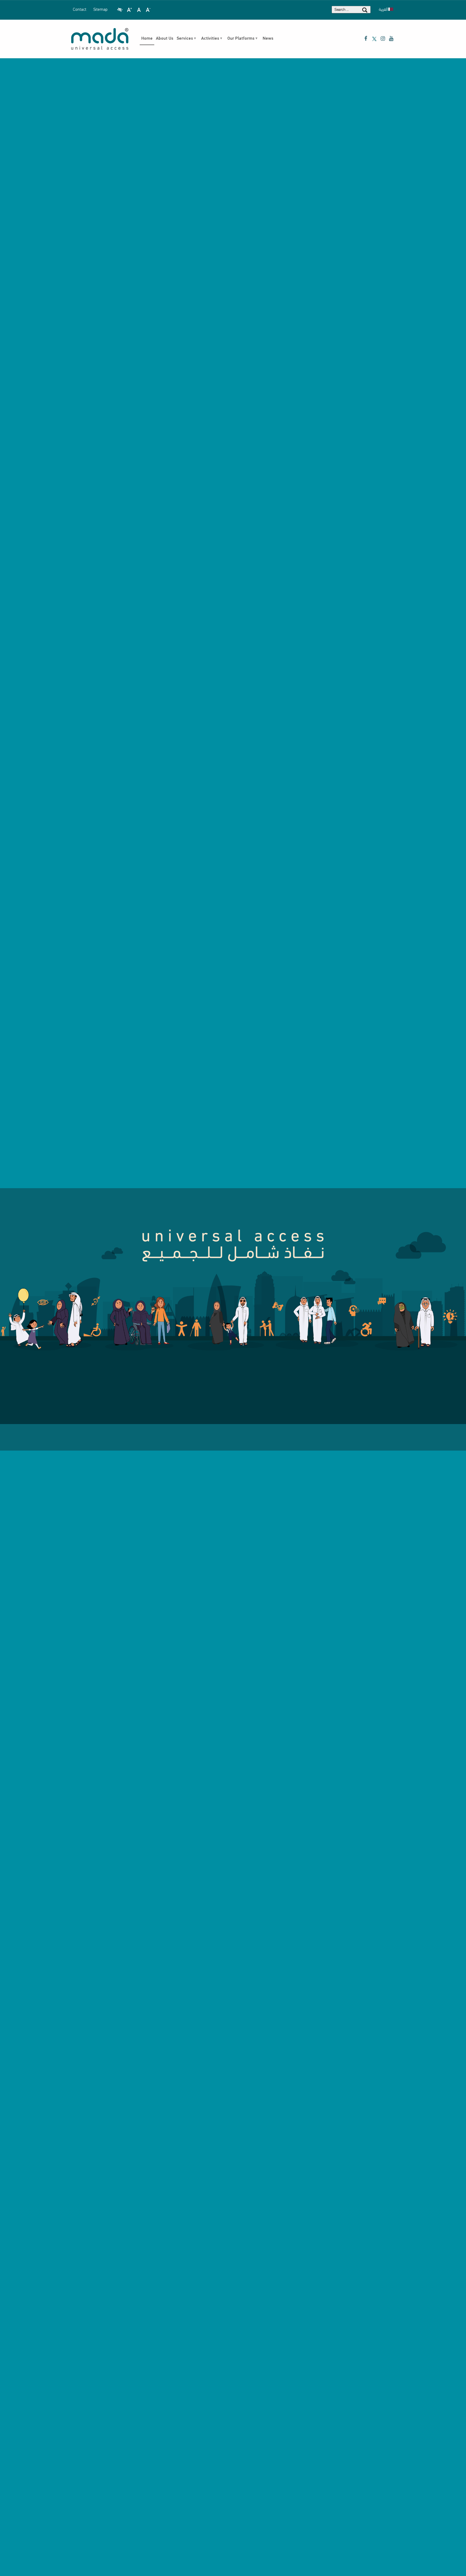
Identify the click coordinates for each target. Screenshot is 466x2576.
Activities (210, 39)
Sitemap (100, 10)
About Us (165, 39)
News (268, 39)
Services (185, 39)
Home (147, 39)
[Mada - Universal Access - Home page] (100, 39)
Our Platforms (241, 39)
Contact (80, 10)
